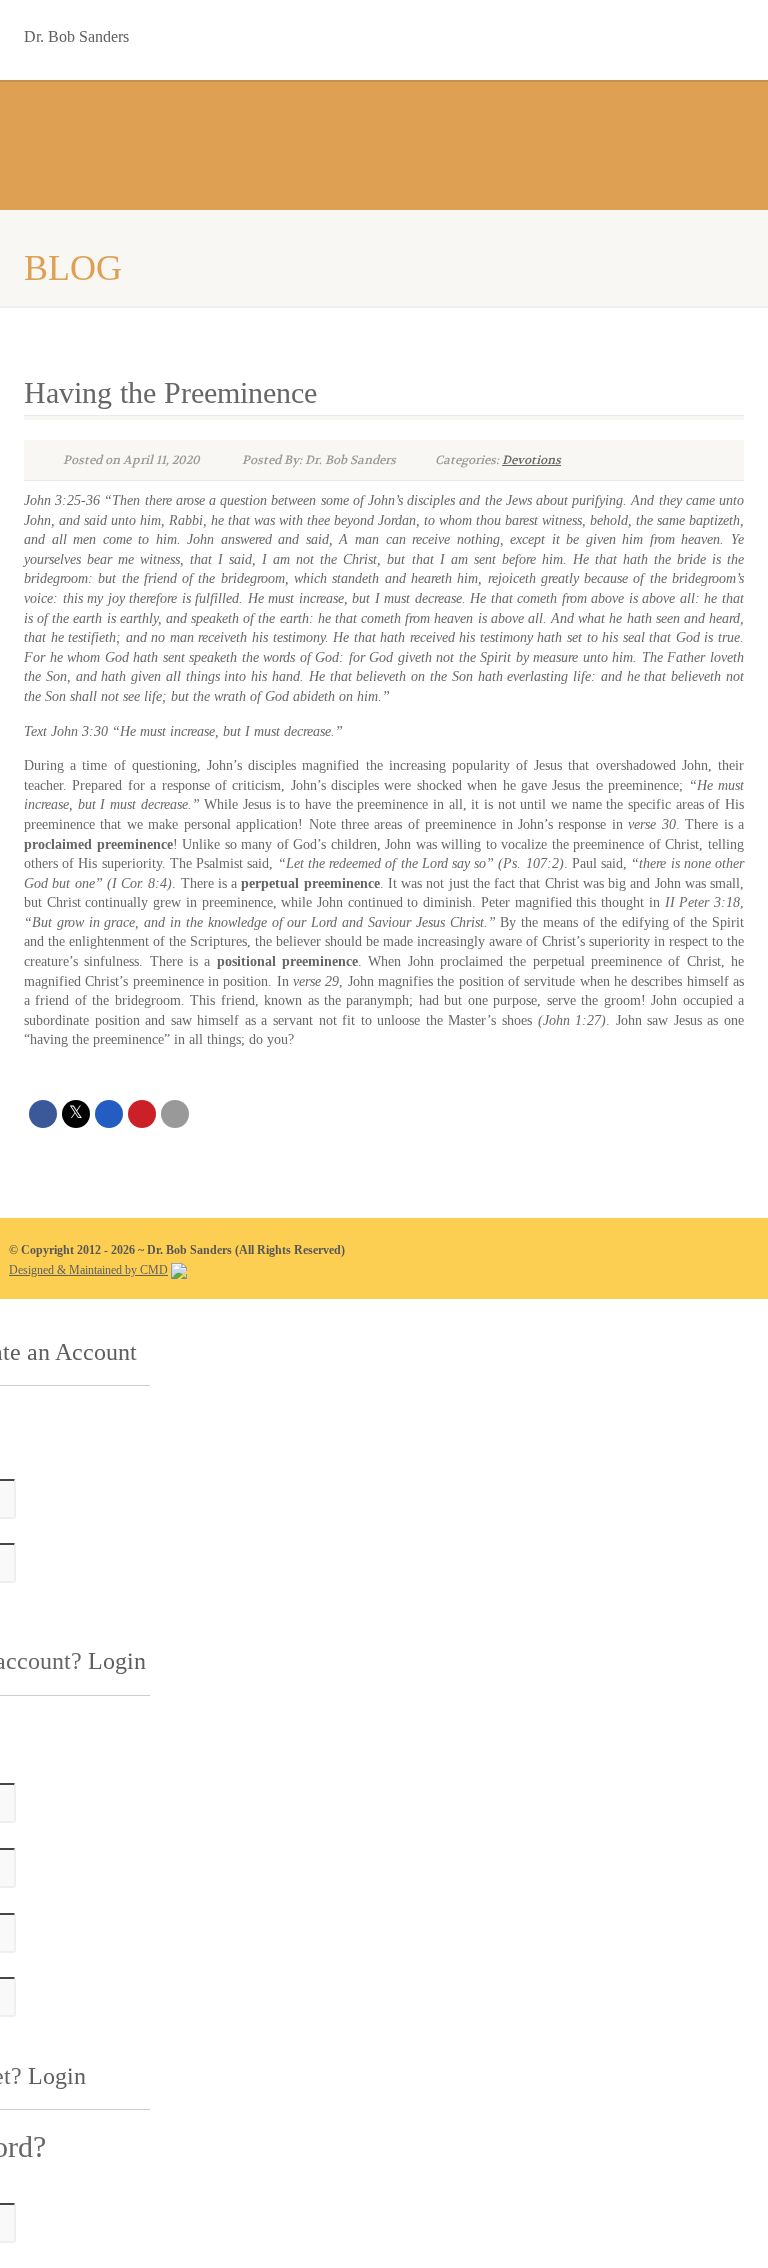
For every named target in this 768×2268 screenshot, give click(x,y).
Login (117, 1661)
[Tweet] (76, 1114)
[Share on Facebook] (43, 1114)
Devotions (531, 460)
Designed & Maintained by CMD (88, 1270)
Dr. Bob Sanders (76, 32)
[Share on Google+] (109, 1114)
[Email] (175, 1114)
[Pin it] (142, 1114)
